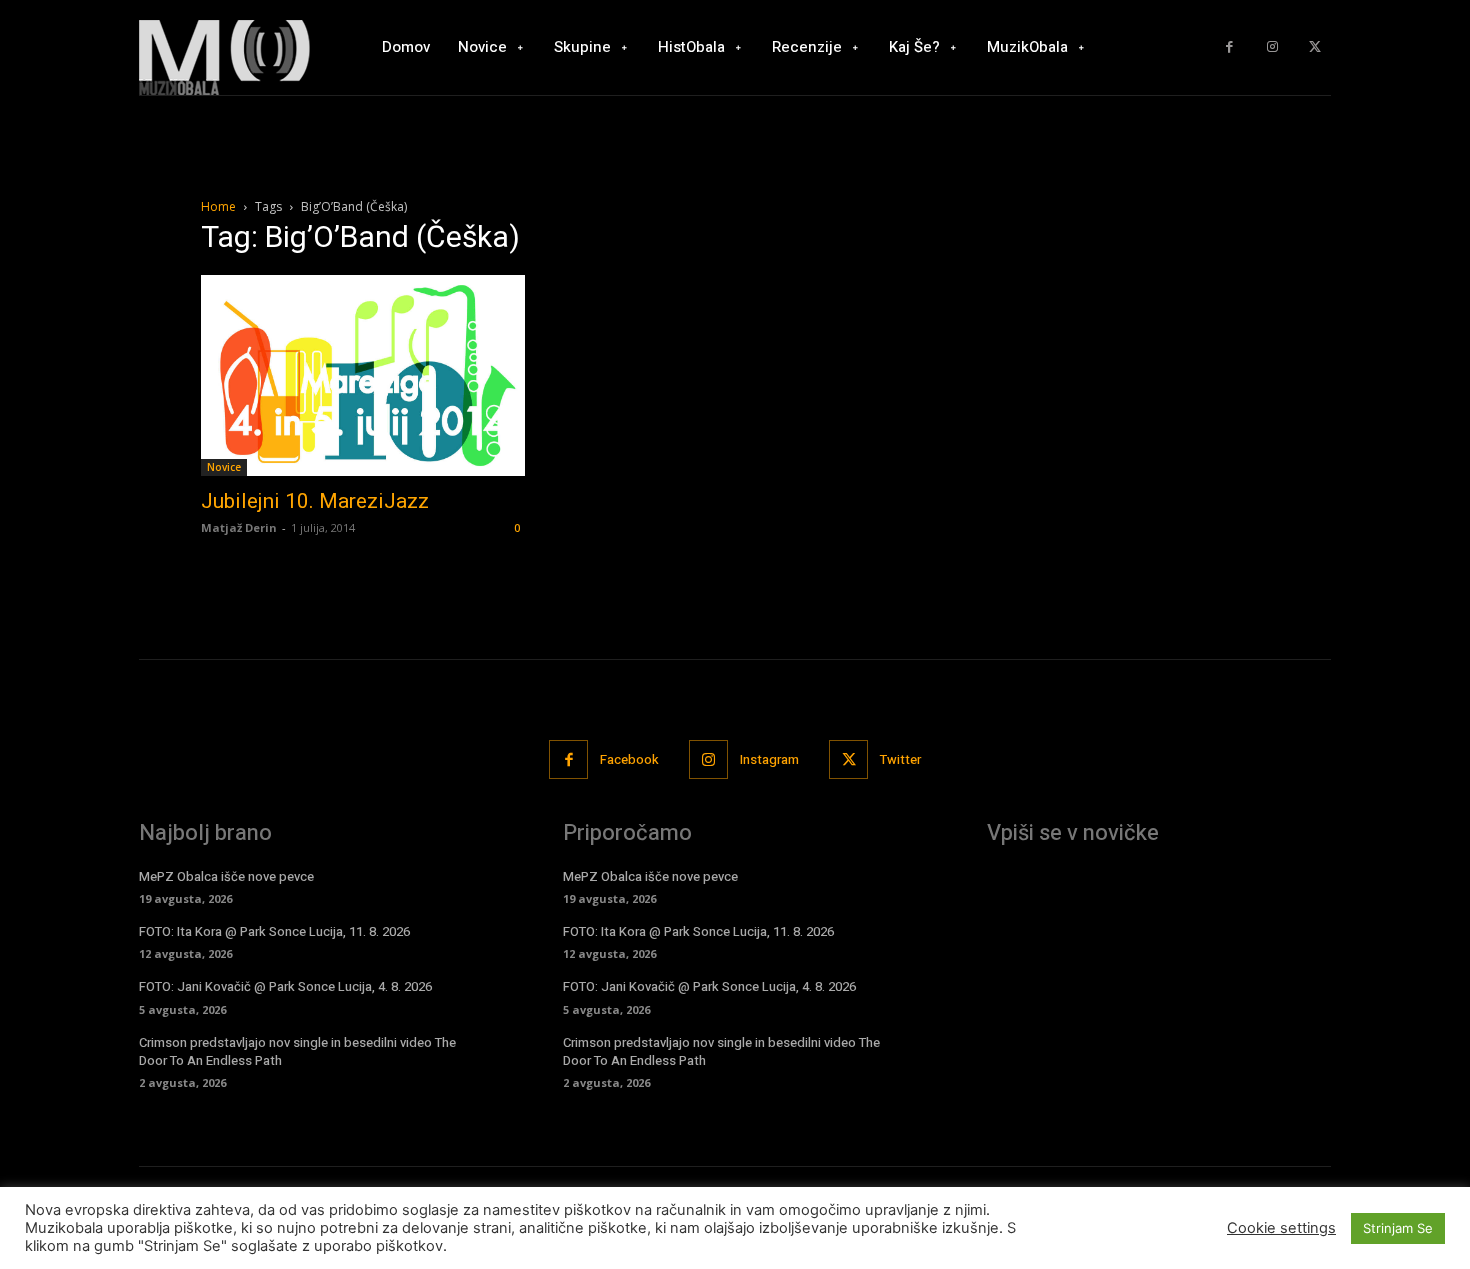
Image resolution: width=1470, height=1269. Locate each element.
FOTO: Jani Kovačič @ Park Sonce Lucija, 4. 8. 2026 (285, 986)
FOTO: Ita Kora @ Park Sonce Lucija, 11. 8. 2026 (274, 931)
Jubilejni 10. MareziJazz (315, 501)
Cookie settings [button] (1281, 1228)
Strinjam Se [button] (1398, 1228)
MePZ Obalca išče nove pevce (226, 876)
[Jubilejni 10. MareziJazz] (363, 375)
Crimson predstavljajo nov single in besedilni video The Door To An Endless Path (297, 1051)
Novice (224, 467)
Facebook (629, 759)
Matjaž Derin (239, 527)
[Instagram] (1272, 47)
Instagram (769, 759)
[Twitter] (1314, 47)
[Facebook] (1229, 47)
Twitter (900, 759)
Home (218, 206)
